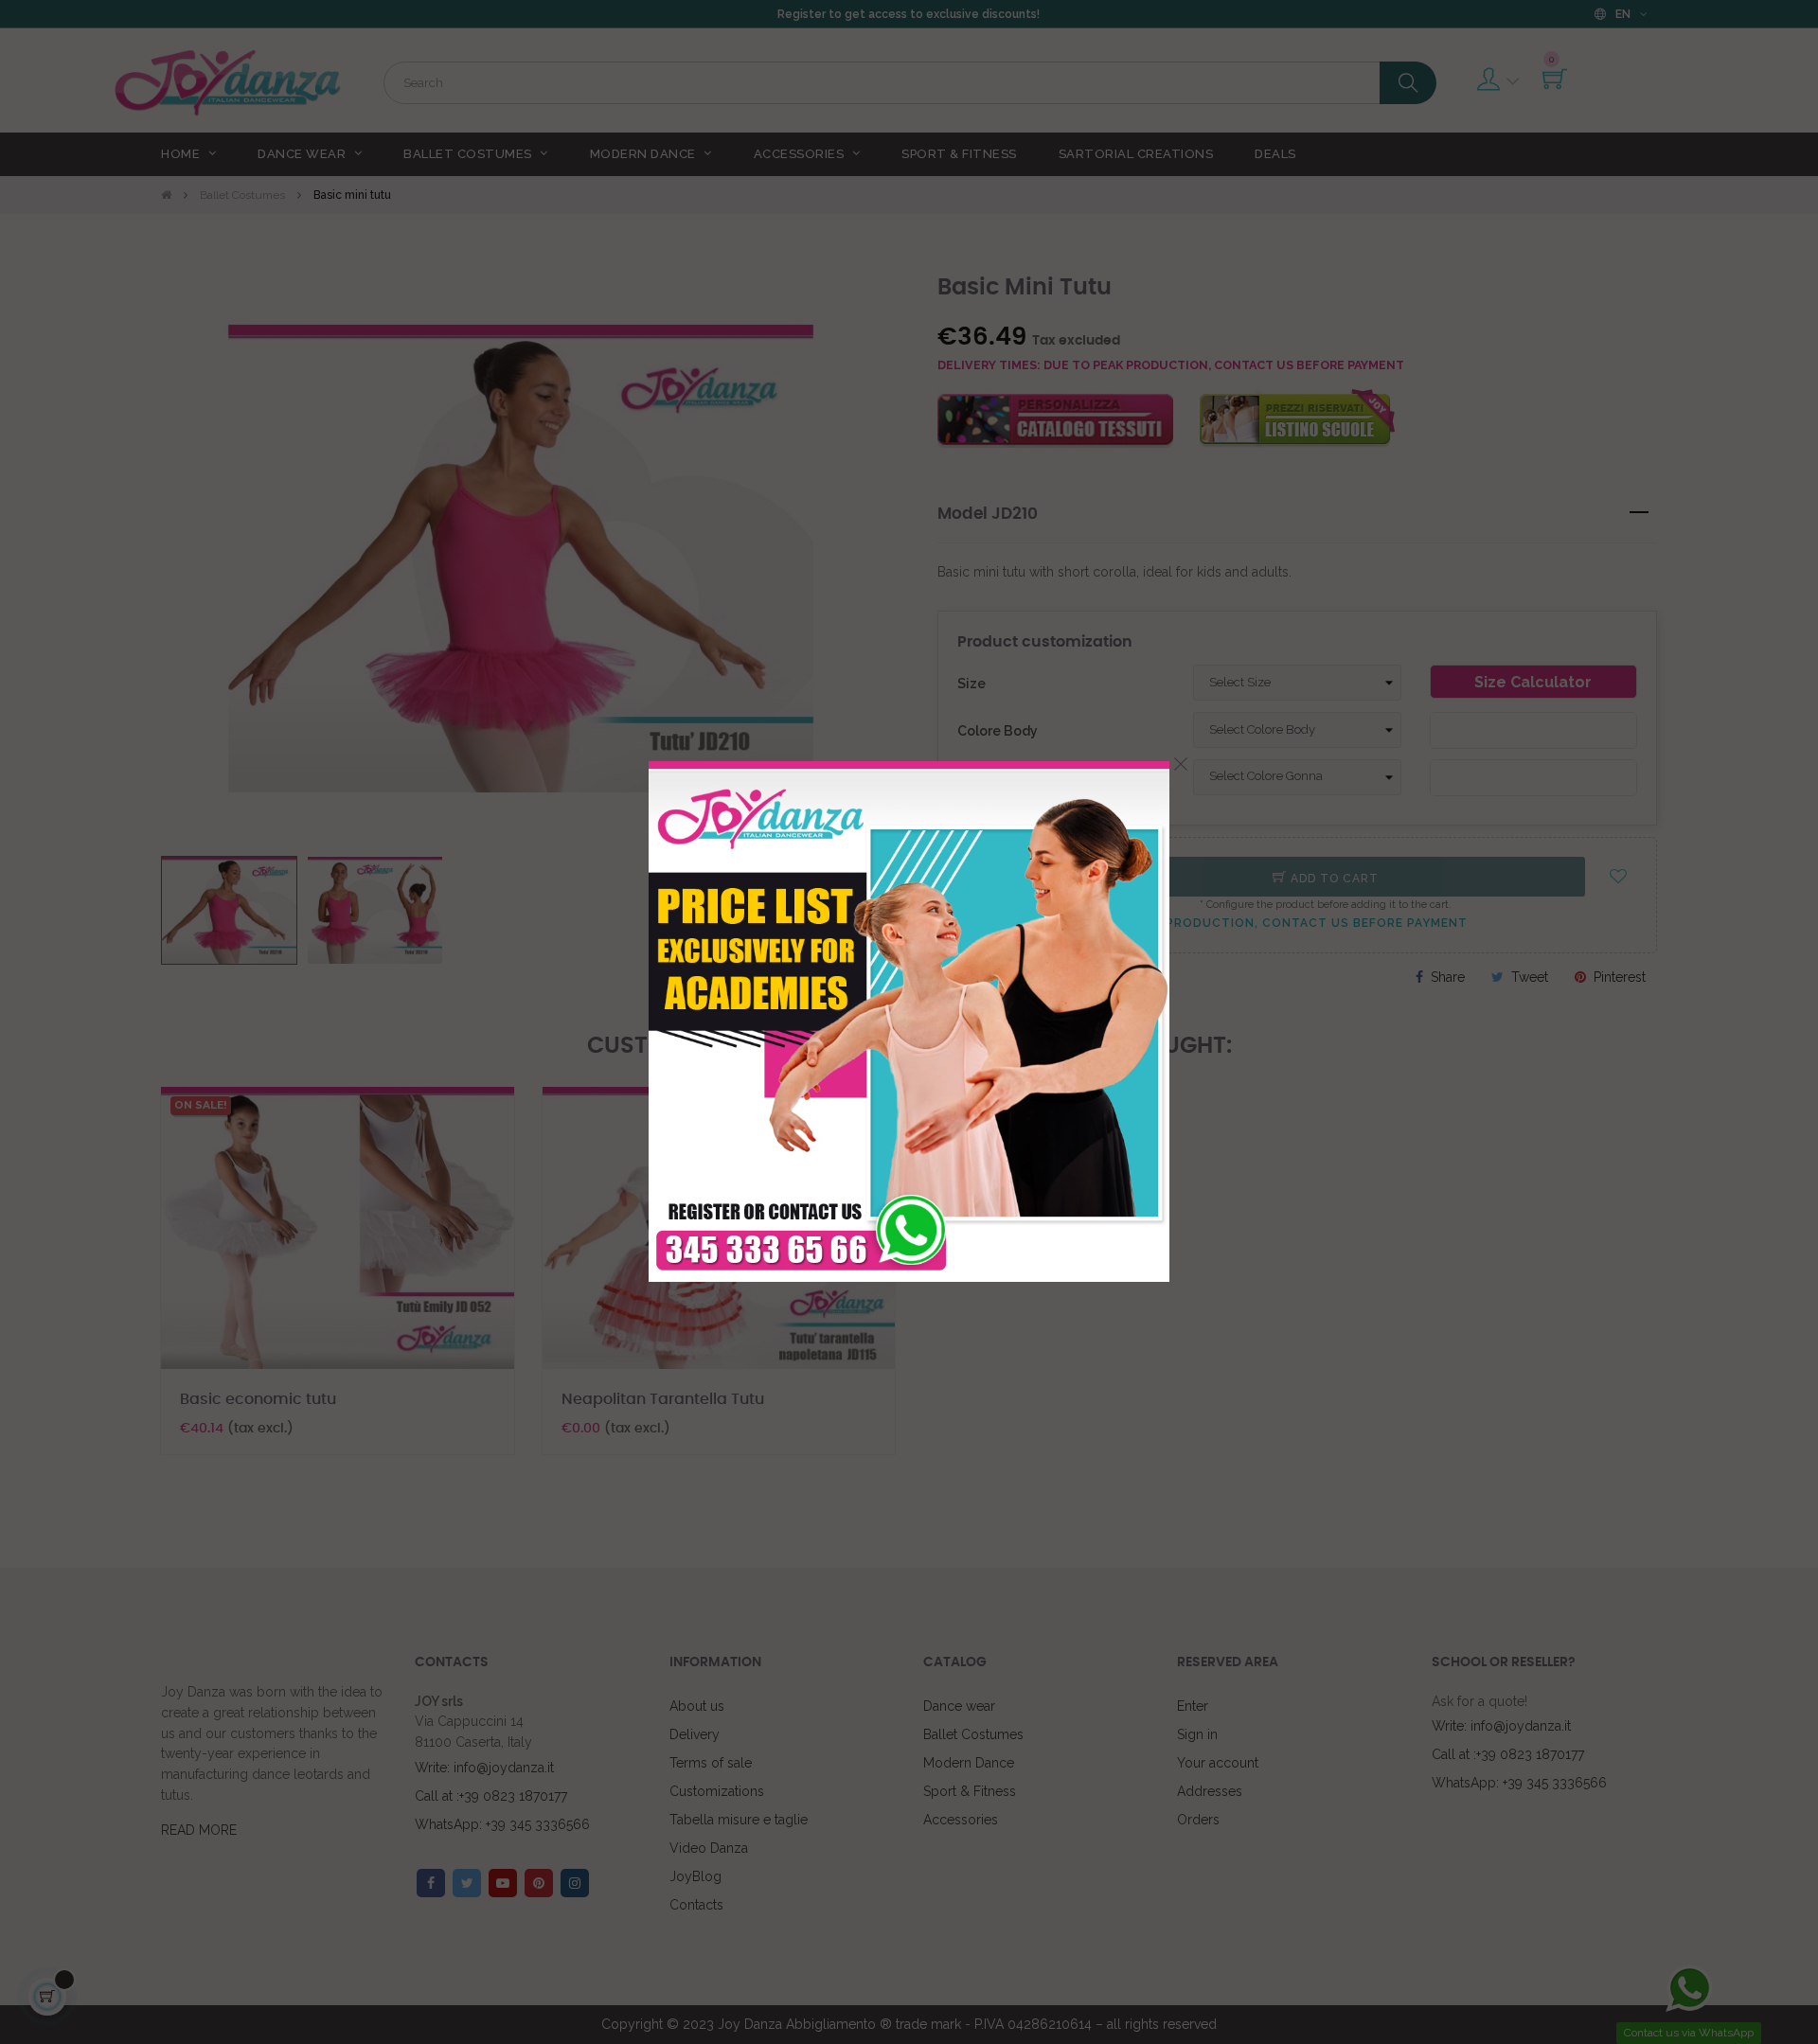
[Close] (1181, 764)
